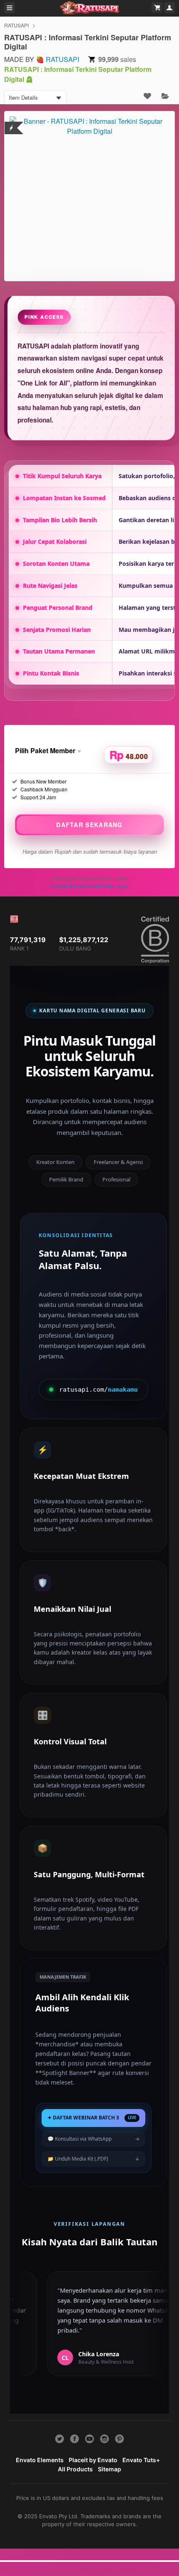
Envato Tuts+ (141, 2460)
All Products (75, 2469)
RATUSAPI (16, 25)
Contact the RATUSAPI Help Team (89, 886)
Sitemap (109, 2469)
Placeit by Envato (93, 2460)
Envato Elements (40, 2460)
